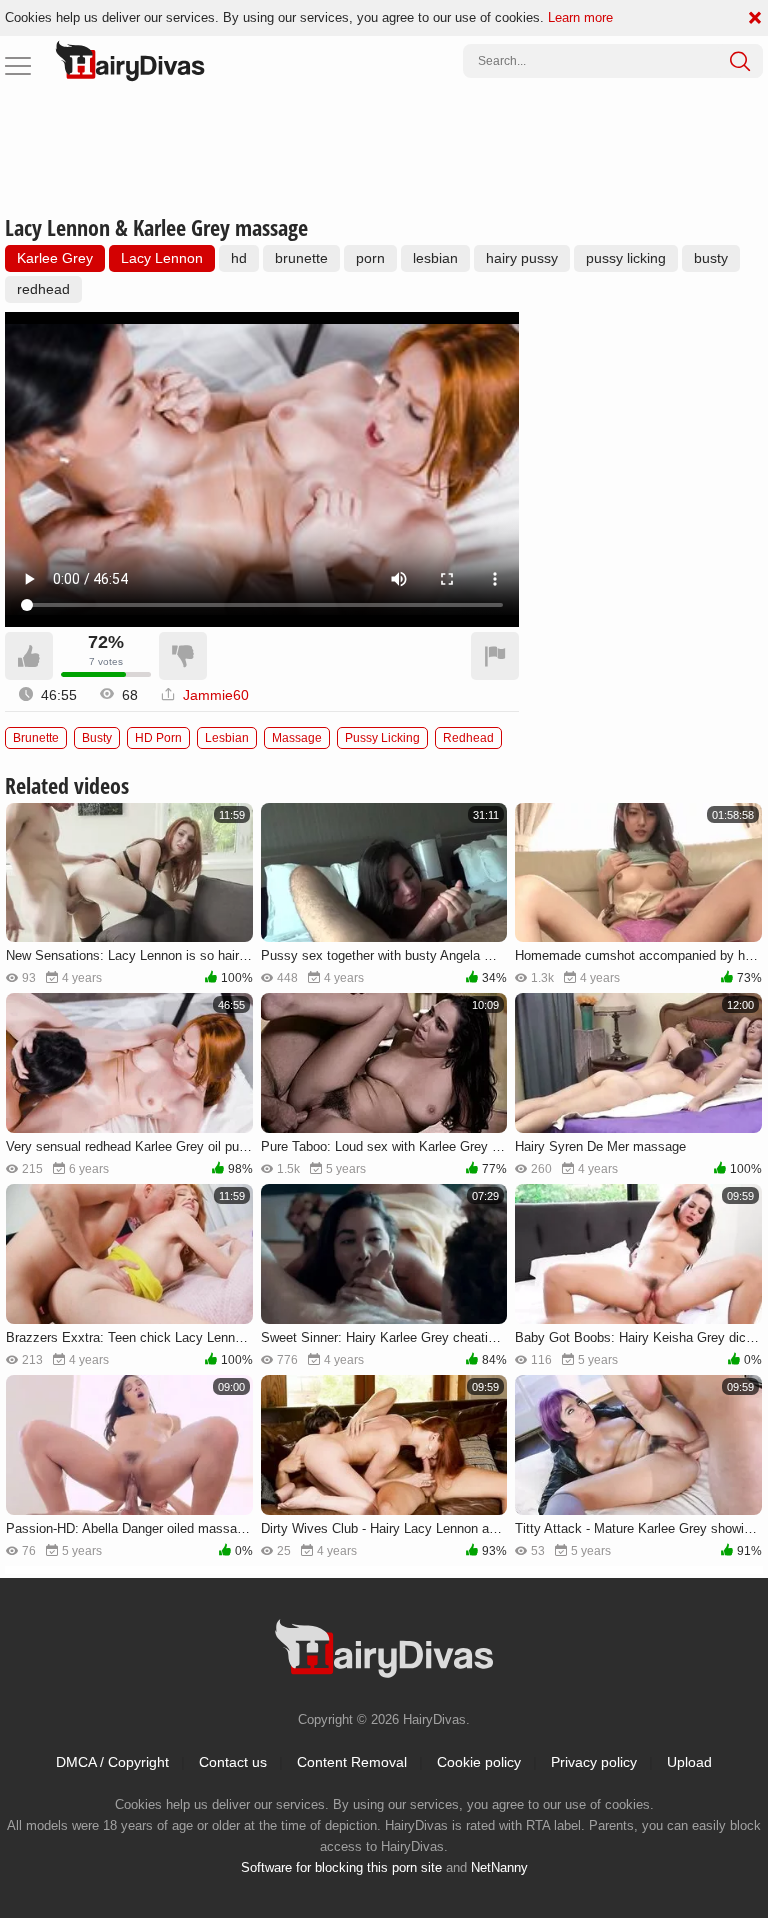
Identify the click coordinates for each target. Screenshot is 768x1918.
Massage (297, 738)
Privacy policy (594, 1762)
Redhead (468, 738)
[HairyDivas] (130, 61)
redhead (43, 289)
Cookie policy (479, 1762)
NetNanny (499, 1867)
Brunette (36, 738)
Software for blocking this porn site (341, 1867)
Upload (689, 1762)
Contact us (233, 1762)
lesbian (435, 258)
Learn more (580, 17)
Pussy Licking (382, 738)
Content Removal (352, 1762)
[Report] (495, 656)
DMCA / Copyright (112, 1762)
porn (370, 258)
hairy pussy (522, 258)
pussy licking (626, 258)
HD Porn (158, 738)
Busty (97, 738)
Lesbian (227, 738)
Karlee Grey (55, 258)
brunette (301, 258)
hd (239, 258)
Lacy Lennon (162, 258)
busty (711, 258)
